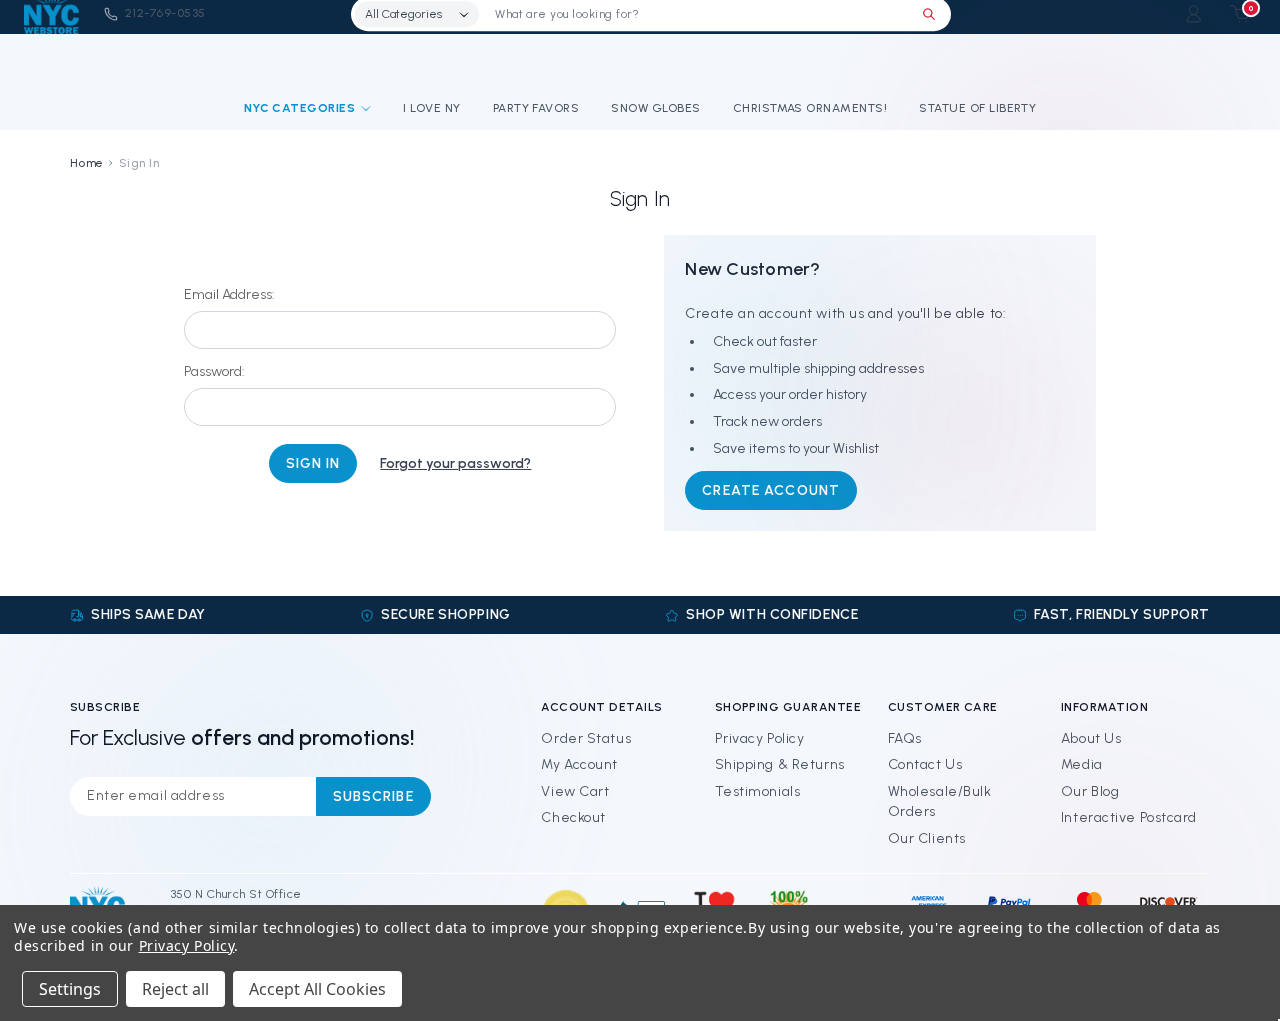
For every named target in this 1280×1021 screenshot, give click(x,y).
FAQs (905, 738)
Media (1082, 764)
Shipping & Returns (780, 764)
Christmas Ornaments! (810, 108)
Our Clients (927, 838)
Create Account (771, 490)
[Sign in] (1193, 13)
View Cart (575, 791)
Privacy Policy (760, 738)
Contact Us (925, 764)
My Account (579, 764)
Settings (70, 989)
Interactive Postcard (1129, 817)
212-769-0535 (165, 13)
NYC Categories (300, 108)
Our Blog (1090, 791)
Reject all (175, 989)
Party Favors (536, 108)
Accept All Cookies (317, 989)
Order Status (586, 738)
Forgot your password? (455, 463)
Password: (214, 371)
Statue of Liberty (977, 108)
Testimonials (758, 791)
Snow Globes (655, 108)
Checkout (573, 817)
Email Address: (229, 294)
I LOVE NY (431, 108)
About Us (1091, 738)
